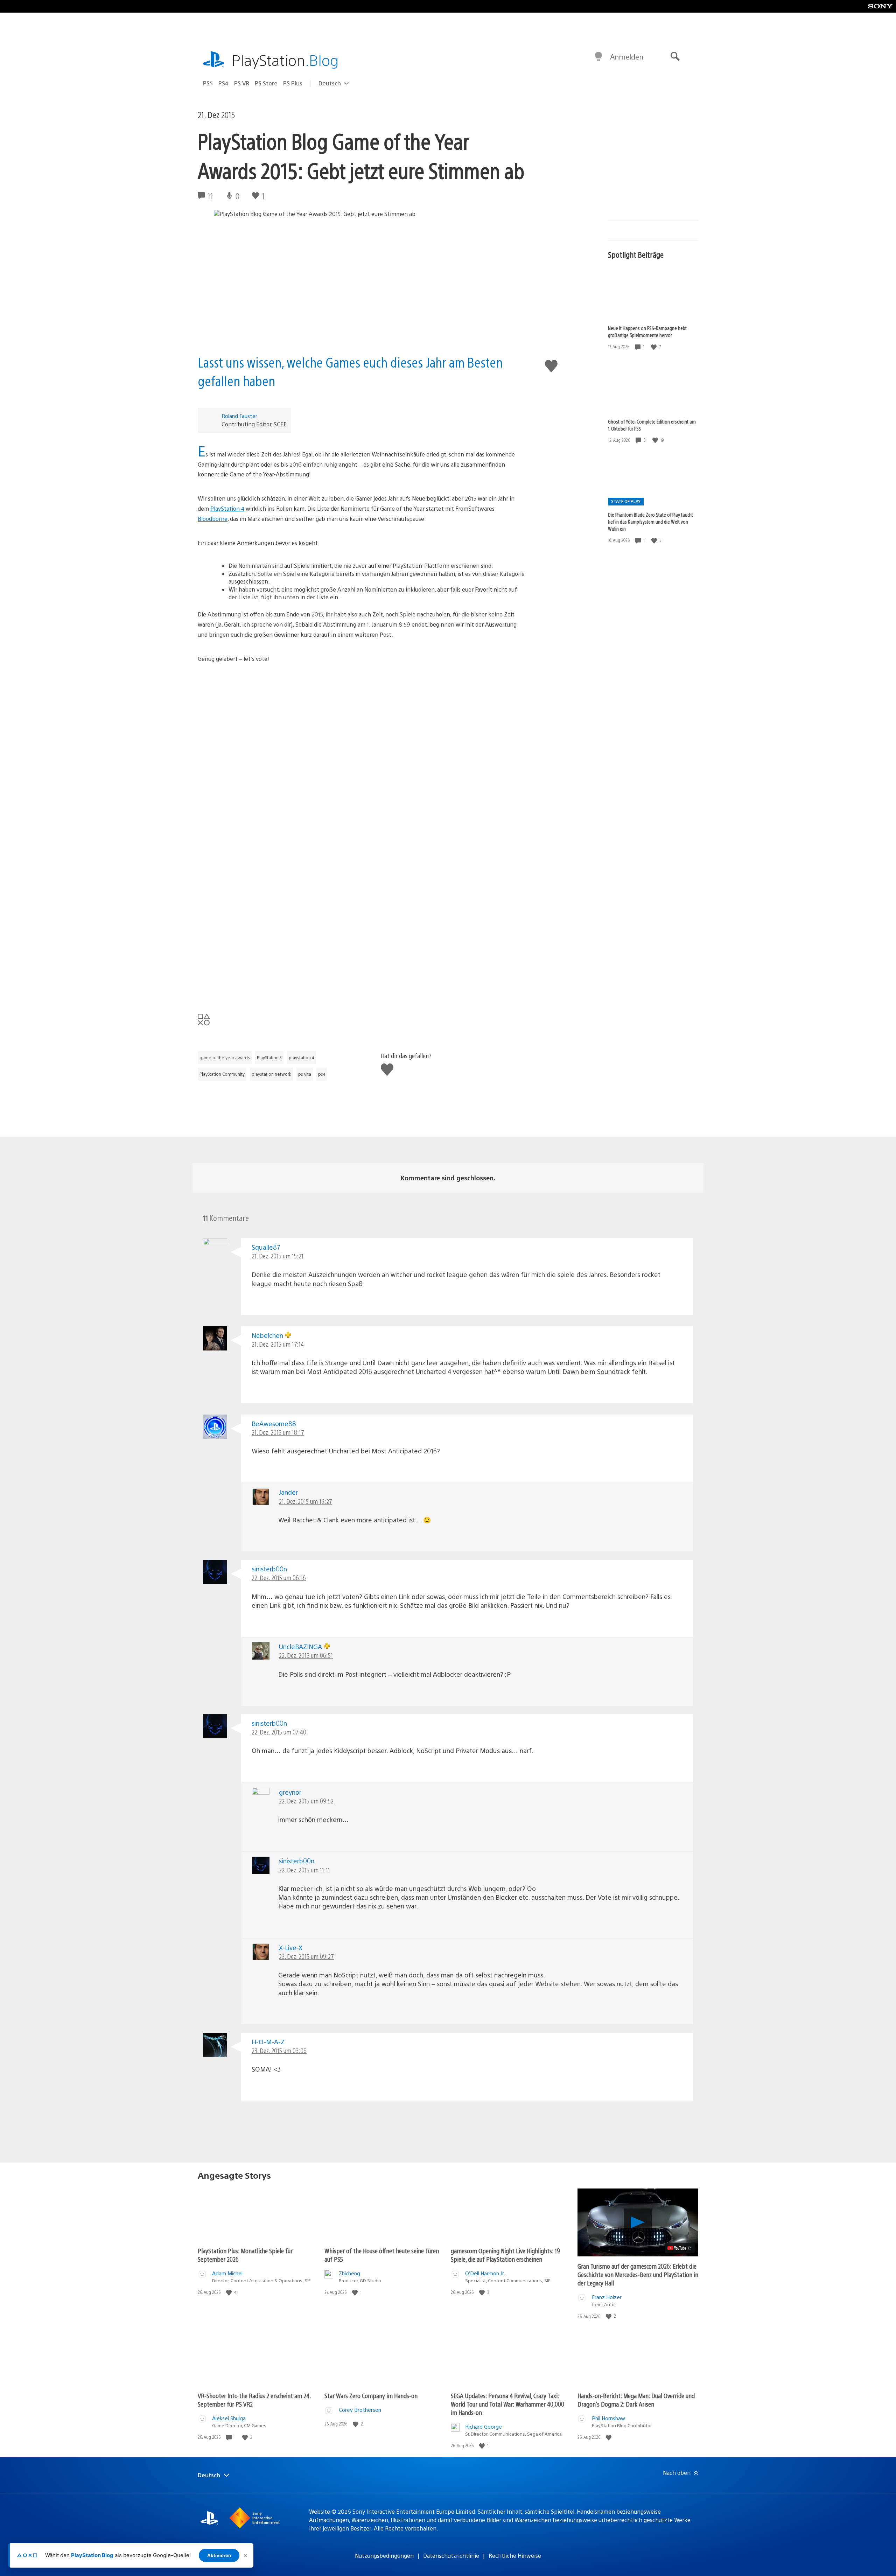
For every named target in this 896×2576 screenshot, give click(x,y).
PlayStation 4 (227, 508)
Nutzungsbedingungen (384, 2556)
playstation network (271, 1074)
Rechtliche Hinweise (515, 2556)
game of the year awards (225, 1057)
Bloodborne (213, 519)
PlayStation (285, 60)
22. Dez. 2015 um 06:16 (279, 1577)
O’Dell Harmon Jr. (485, 2273)
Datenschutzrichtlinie (451, 2556)
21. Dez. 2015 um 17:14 (278, 1344)
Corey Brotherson (360, 2410)
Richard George (484, 2426)
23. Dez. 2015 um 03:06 (279, 2050)
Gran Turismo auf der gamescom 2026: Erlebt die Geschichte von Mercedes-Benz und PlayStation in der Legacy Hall (638, 2274)
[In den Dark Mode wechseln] (598, 57)
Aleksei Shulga (229, 2418)
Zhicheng (349, 2273)
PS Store (266, 83)
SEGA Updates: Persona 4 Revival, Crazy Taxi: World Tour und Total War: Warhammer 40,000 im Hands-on (507, 2404)
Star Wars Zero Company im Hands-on (371, 2396)
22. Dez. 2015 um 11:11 (304, 1870)
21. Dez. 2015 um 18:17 (278, 1432)
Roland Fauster (239, 416)
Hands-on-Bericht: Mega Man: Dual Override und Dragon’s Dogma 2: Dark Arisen (636, 2400)
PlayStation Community (222, 1074)
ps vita (305, 1074)
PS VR (242, 83)
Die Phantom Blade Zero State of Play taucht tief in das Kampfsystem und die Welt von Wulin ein (650, 522)
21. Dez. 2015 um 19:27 (306, 1501)
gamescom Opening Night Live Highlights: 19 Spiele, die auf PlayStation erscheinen (505, 2255)
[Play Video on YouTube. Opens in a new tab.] (680, 2248)
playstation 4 (302, 1057)
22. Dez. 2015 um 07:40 (279, 1732)
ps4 (322, 1074)
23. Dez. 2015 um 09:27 (306, 1956)
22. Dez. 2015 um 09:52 (306, 1801)
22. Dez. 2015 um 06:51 (306, 1655)
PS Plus (293, 83)
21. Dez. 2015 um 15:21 (278, 1256)
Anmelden (627, 57)
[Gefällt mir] (654, 347)
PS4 (223, 83)
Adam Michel (227, 2273)
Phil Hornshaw (608, 2418)
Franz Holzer (607, 2297)
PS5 (208, 83)
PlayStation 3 (269, 1057)
